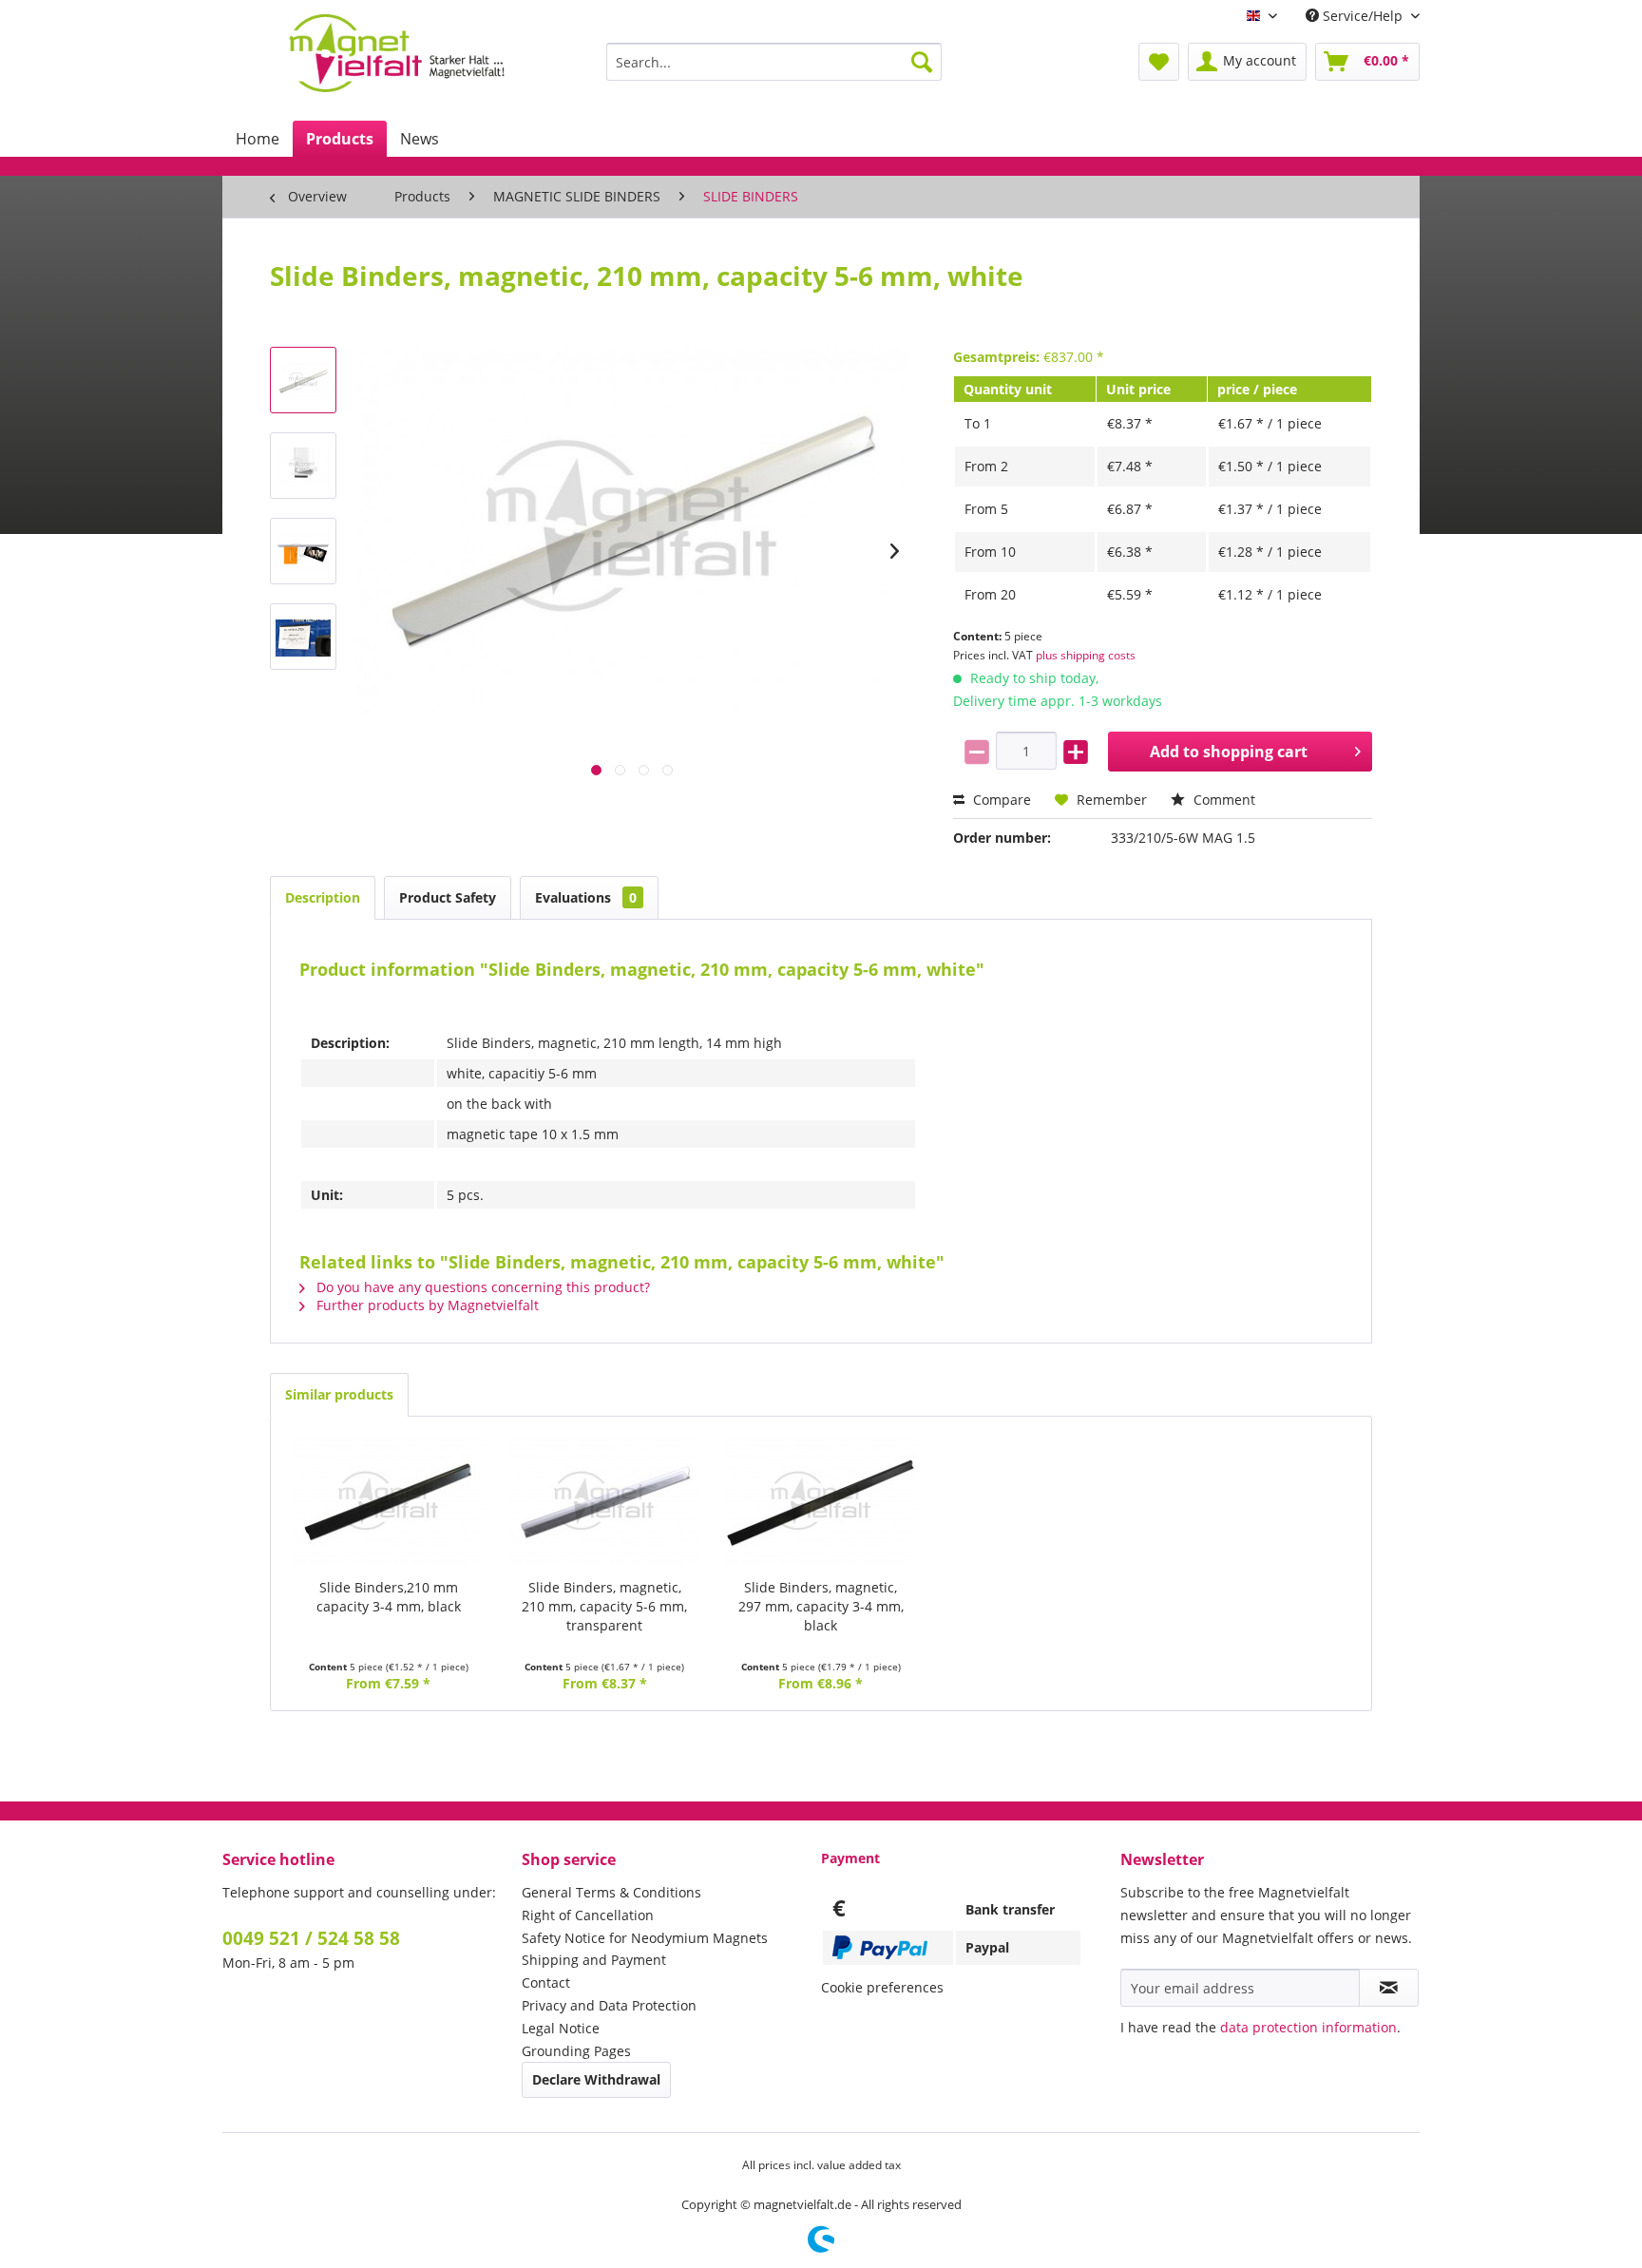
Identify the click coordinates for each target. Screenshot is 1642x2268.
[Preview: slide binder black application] (303, 637)
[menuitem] (774, 62)
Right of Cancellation (588, 1915)
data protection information (1308, 2027)
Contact (546, 1982)
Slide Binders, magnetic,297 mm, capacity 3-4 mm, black (821, 1606)
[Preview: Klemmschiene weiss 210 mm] (303, 380)
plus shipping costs (1086, 655)
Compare (1000, 800)
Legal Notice (561, 2028)
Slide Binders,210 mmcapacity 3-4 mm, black (389, 1597)
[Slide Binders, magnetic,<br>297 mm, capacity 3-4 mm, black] (821, 1502)
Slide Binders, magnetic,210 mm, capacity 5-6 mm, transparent (604, 1606)
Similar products (339, 1394)
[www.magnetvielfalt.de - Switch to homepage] (397, 53)
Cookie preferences (882, 1987)
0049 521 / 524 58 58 (311, 1938)
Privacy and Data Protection (609, 2005)
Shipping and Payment (594, 1960)
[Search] (922, 62)
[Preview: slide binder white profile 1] (303, 466)
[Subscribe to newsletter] (1389, 1988)
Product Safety (448, 897)
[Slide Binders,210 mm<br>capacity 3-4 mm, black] (389, 1502)
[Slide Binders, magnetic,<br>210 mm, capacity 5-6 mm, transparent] (605, 1502)
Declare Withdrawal (596, 2079)
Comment (1222, 800)
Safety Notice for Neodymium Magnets (645, 1938)
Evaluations (586, 897)
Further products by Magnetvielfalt (426, 1305)
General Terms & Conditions (611, 1892)
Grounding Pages (576, 2051)
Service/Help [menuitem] (1363, 16)
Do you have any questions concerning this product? (481, 1287)
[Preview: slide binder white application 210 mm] (303, 551)
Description (323, 897)
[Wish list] (1159, 62)
